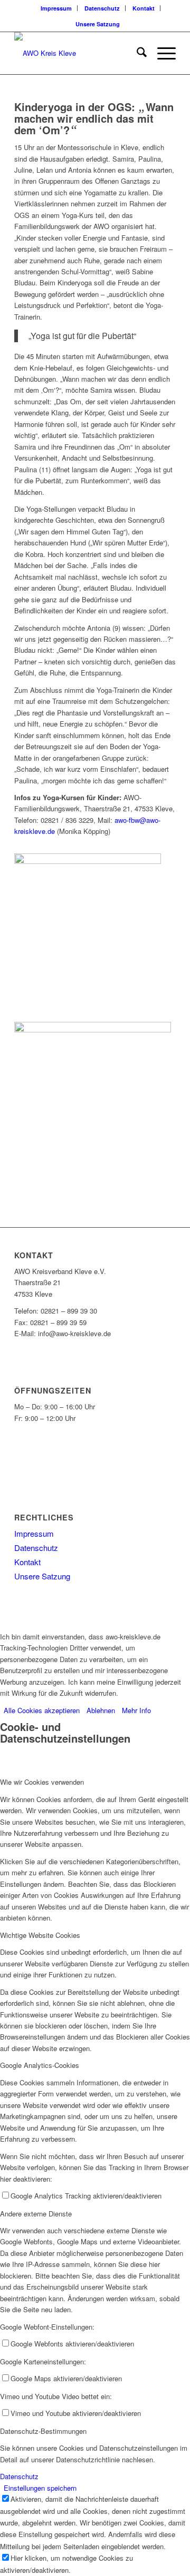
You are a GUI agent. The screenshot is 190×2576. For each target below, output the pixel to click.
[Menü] (161, 53)
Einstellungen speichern (40, 2488)
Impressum (56, 8)
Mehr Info (136, 1710)
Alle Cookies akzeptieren (42, 1710)
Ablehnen (101, 1710)
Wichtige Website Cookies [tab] (40, 1935)
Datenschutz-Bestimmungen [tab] (43, 2431)
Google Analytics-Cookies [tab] (40, 2065)
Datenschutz (102, 8)
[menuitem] (56, 8)
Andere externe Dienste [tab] (36, 2214)
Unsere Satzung (98, 24)
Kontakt (144, 8)
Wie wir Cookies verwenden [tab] (42, 1782)
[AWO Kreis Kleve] (79, 53)
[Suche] (136, 53)
